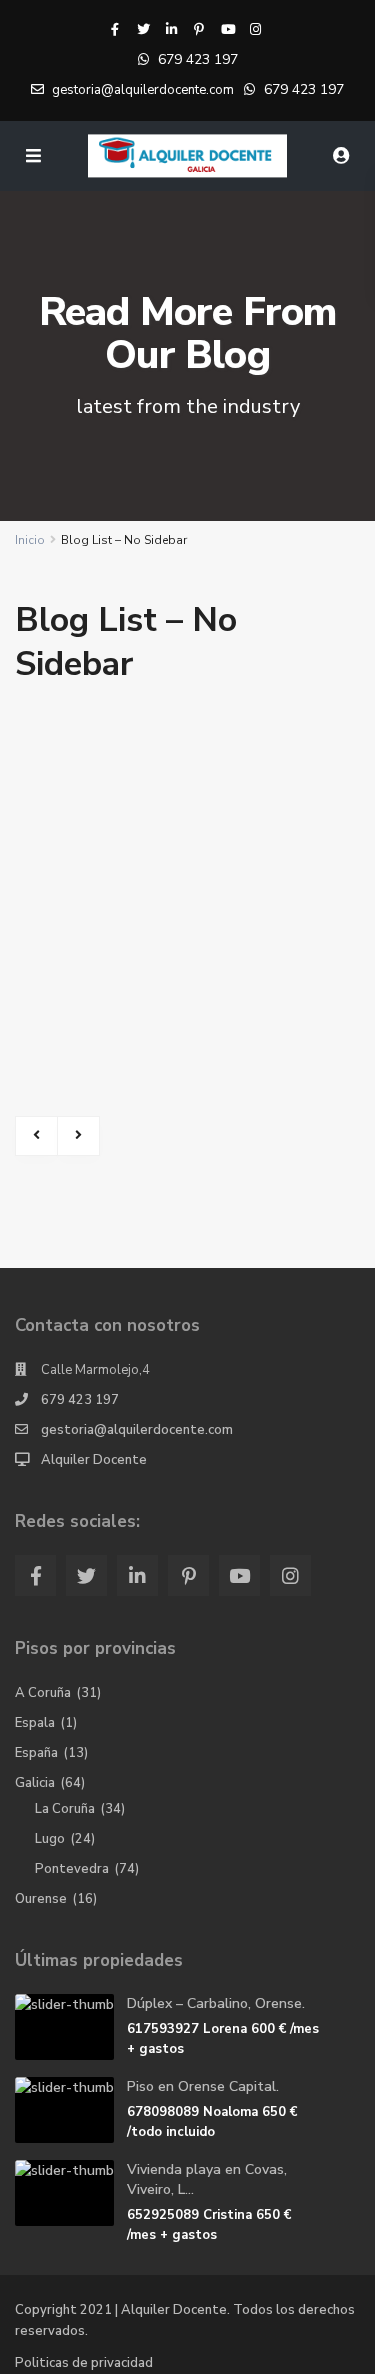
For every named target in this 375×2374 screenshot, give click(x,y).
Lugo (50, 1839)
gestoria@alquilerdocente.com (137, 1430)
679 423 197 (198, 59)
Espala (35, 1723)
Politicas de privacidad (84, 2363)
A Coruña (43, 1693)
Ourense (41, 1899)
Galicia (35, 1783)
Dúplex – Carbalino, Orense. (216, 2003)
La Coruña (65, 1809)
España (36, 1753)
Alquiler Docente (94, 1460)
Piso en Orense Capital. (203, 2086)
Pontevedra (72, 1869)
